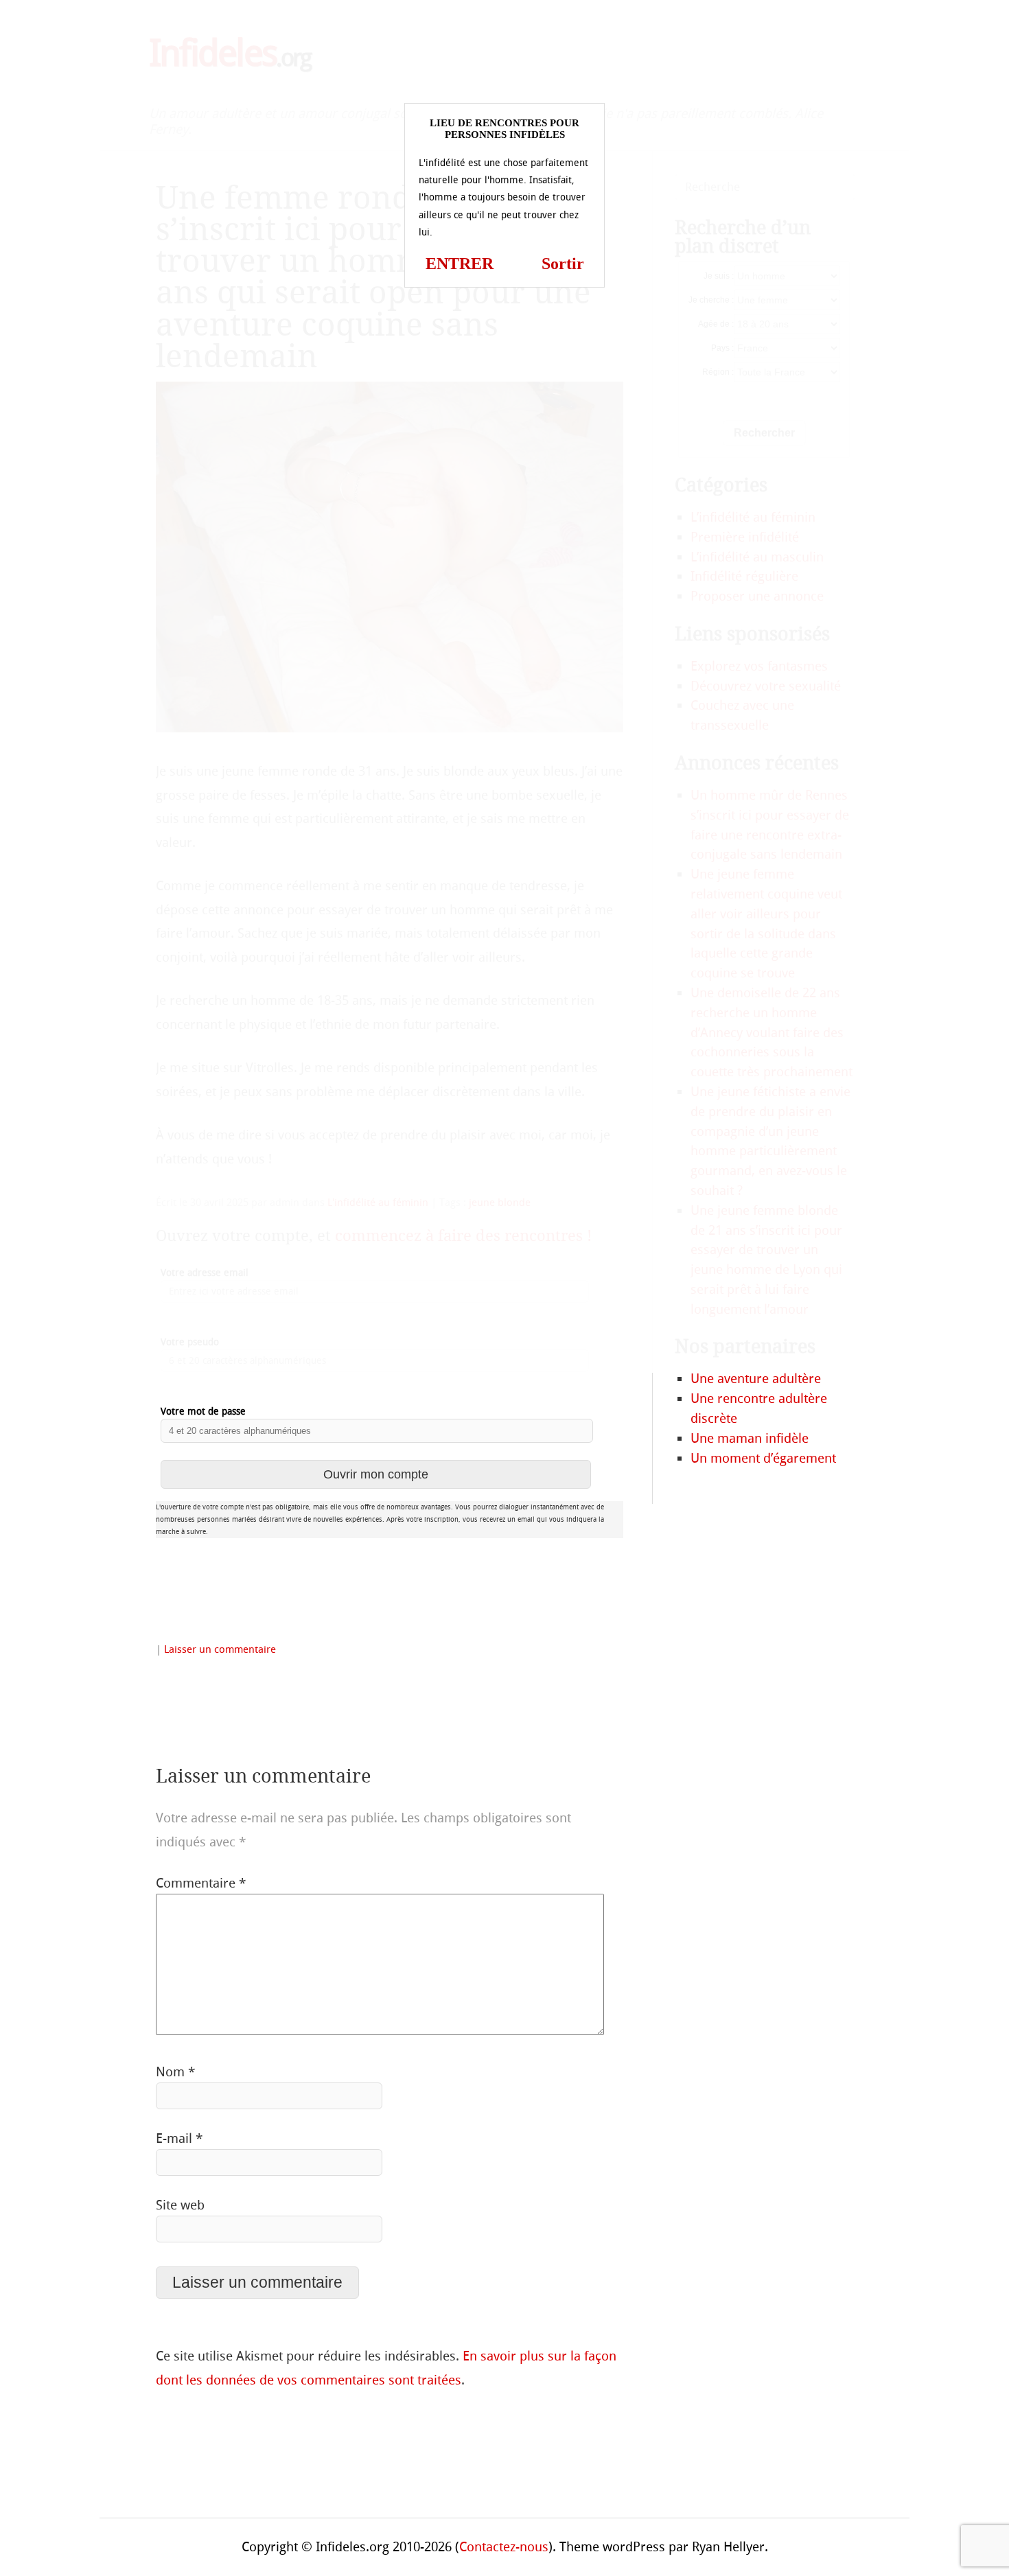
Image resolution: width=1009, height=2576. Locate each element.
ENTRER (460, 264)
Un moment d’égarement (763, 1458)
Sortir (563, 264)
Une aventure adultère (756, 1379)
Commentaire (201, 1883)
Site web (180, 2205)
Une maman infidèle (750, 1438)
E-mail (179, 2138)
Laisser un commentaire (220, 1649)
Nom (175, 2072)
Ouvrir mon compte (376, 1474)
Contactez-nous (504, 2547)
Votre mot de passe (203, 1412)
